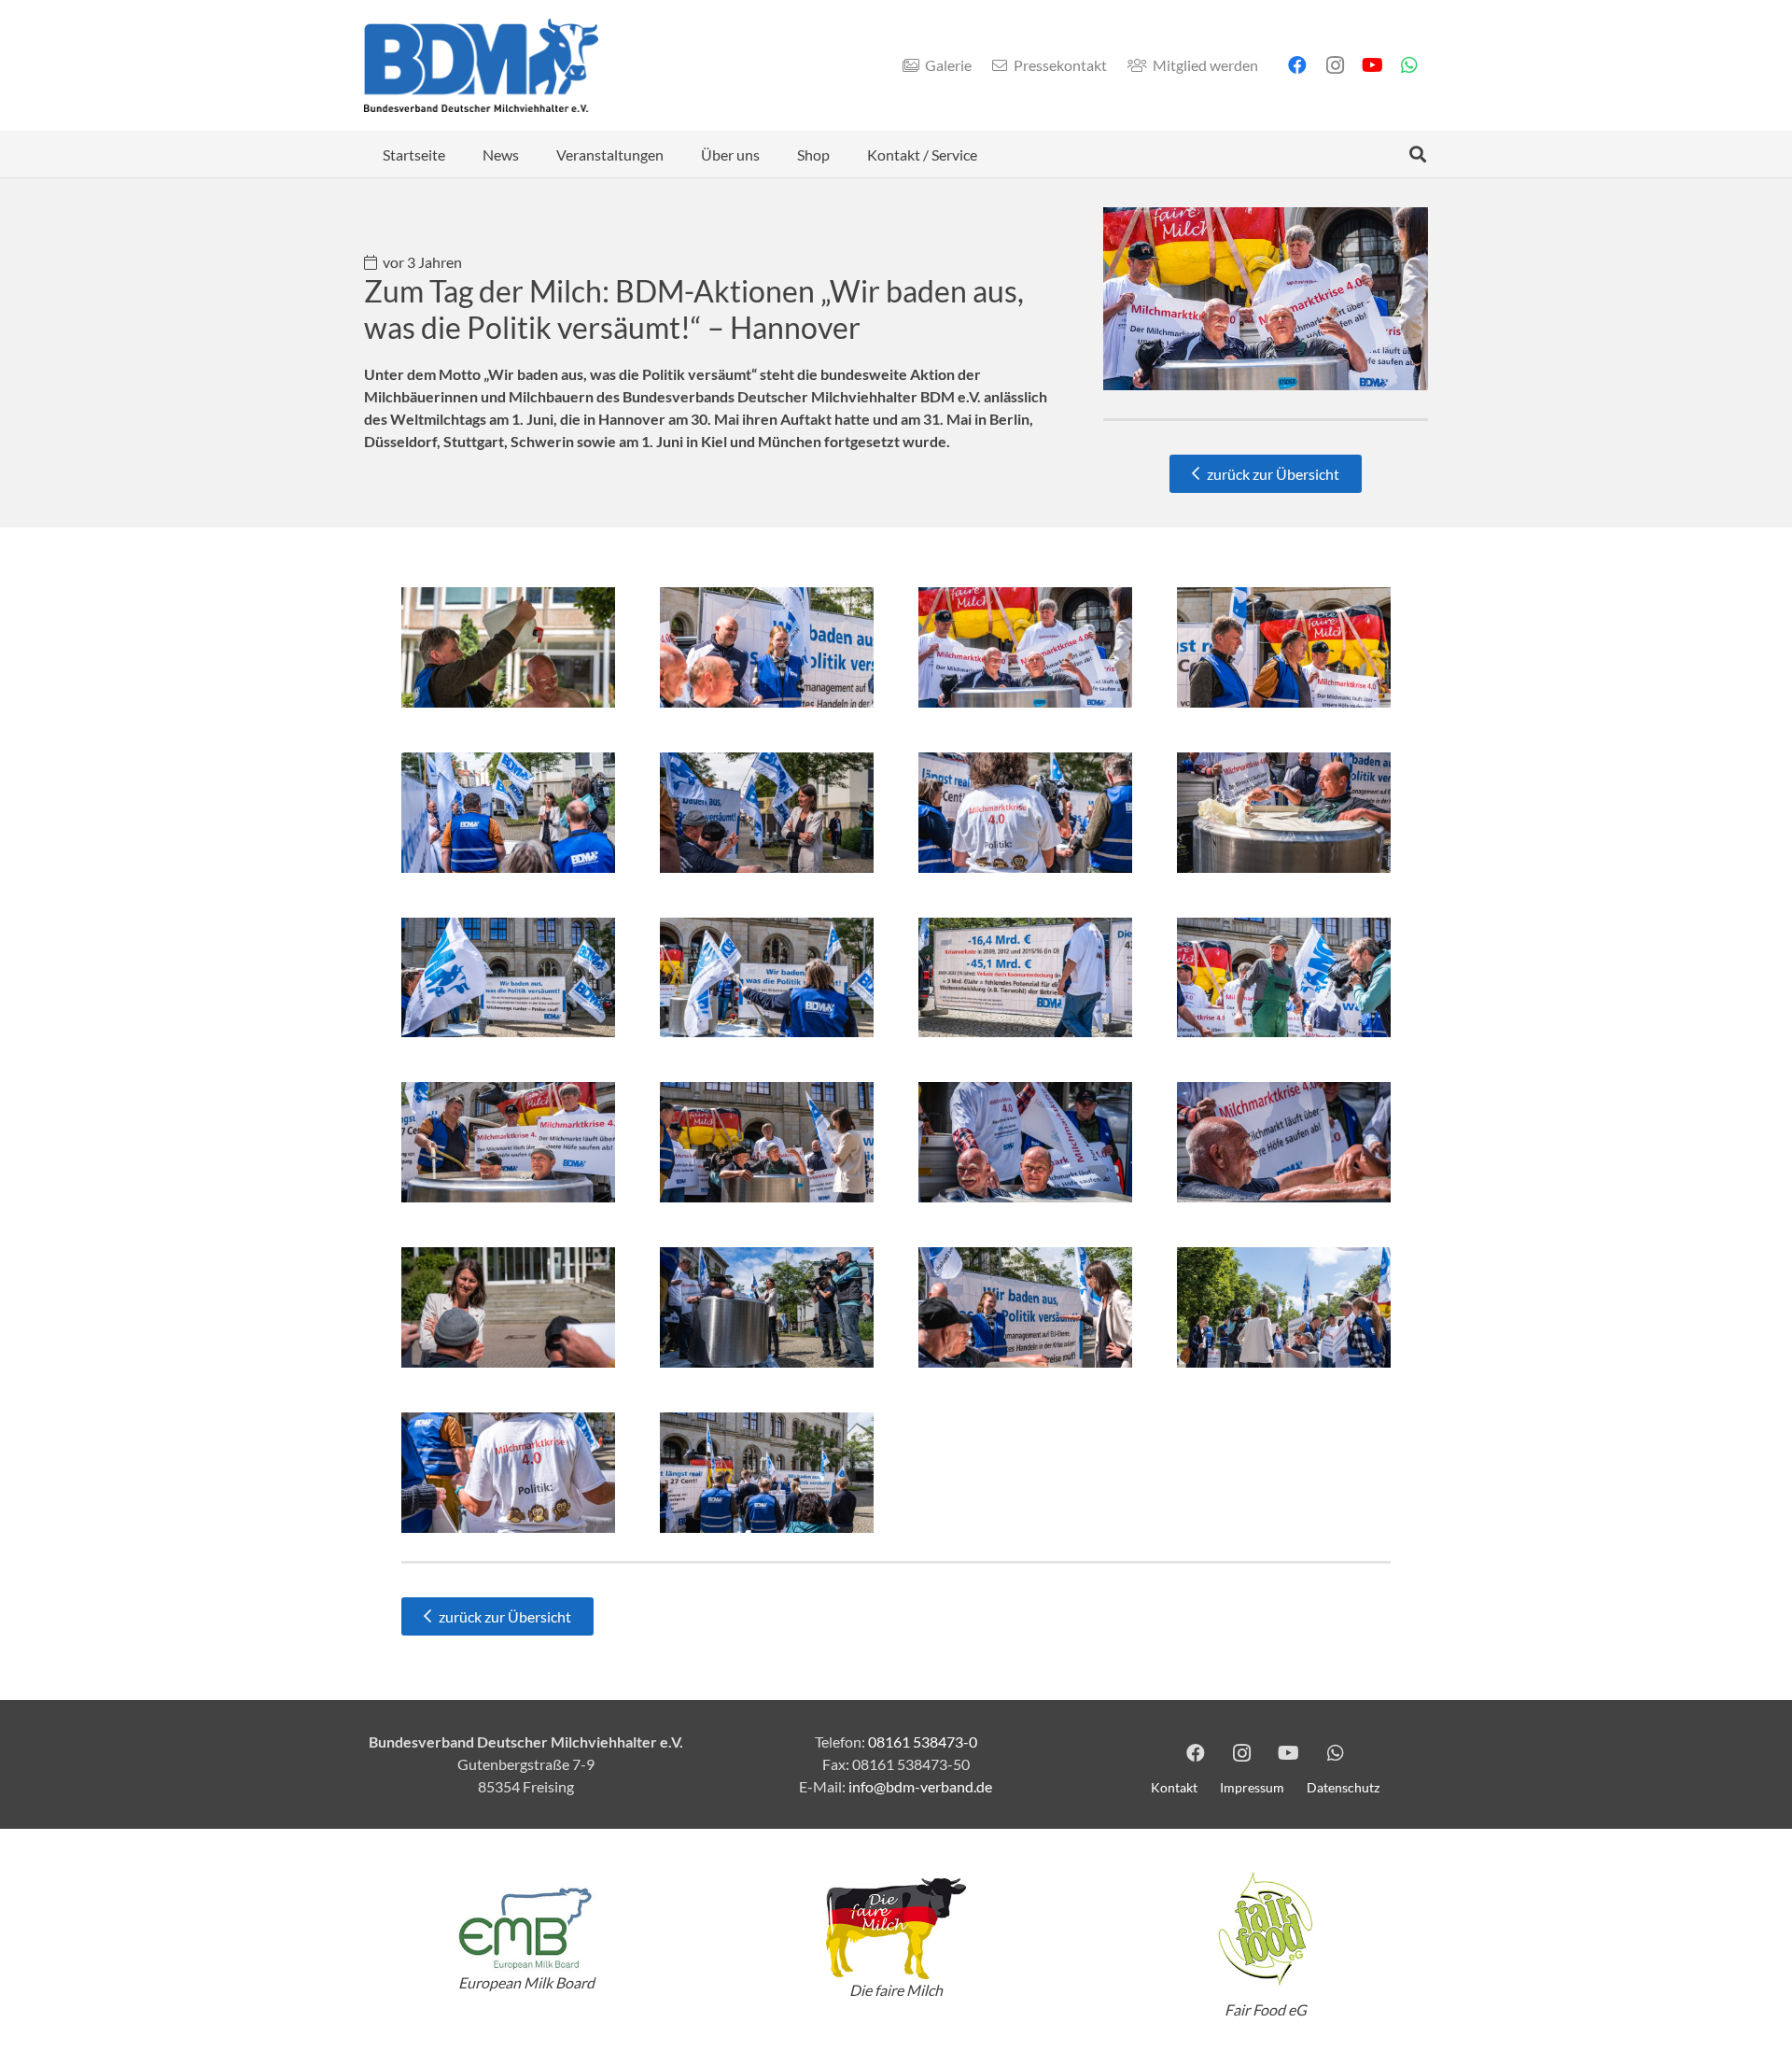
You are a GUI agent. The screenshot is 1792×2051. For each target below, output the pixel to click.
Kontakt (1174, 1787)
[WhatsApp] (1409, 65)
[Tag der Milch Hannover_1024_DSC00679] (508, 1307)
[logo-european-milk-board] (526, 1928)
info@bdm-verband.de (920, 1786)
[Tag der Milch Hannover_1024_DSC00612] (508, 978)
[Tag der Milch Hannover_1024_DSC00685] (1025, 1307)
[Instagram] (1335, 65)
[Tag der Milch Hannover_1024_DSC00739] (508, 647)
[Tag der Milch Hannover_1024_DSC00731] (1025, 1142)
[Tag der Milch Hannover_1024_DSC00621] (1284, 978)
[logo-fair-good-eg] (1266, 1929)
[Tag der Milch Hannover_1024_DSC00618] (1025, 978)
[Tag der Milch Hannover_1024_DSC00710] (767, 647)
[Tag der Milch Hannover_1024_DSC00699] (1025, 647)
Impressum (1252, 1787)
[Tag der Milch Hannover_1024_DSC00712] (1284, 647)
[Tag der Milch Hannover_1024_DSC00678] (767, 1142)
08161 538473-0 (923, 1742)
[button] (1418, 154)
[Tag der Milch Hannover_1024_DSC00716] (1284, 813)
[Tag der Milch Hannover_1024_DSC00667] (508, 813)
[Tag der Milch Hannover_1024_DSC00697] (767, 1473)
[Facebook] (1297, 65)
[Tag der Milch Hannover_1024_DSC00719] (1284, 1142)
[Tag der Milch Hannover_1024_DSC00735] (508, 1473)
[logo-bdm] (481, 65)
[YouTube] (1372, 65)
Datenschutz (1343, 1787)
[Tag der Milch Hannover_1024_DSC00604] (767, 978)
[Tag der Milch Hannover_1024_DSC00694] (1284, 1307)
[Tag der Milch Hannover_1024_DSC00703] (1025, 813)
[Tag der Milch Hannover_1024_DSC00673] (767, 813)
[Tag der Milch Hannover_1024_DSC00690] (767, 1307)
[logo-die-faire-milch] (896, 1929)
